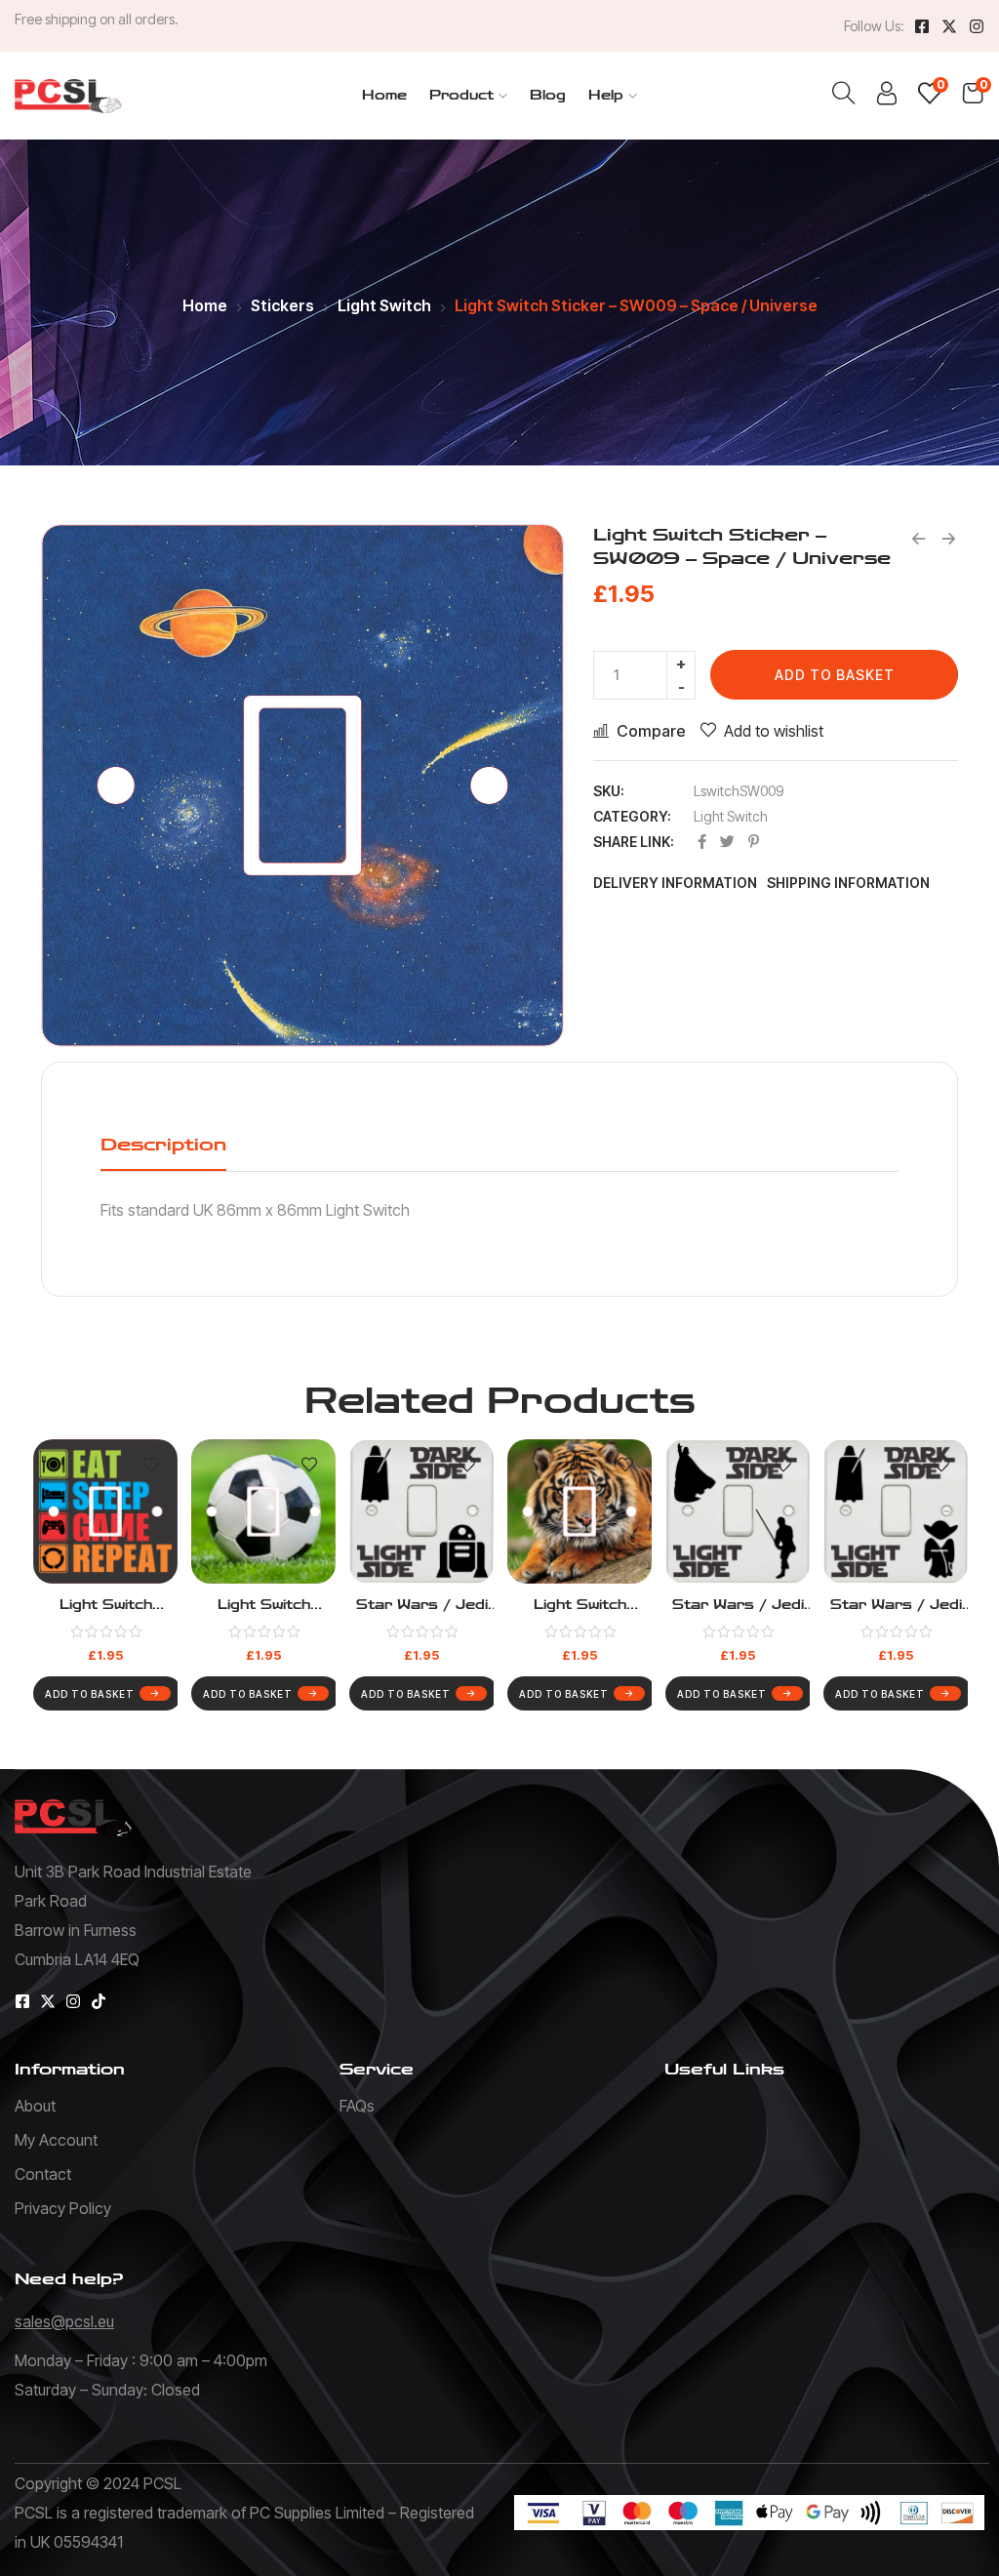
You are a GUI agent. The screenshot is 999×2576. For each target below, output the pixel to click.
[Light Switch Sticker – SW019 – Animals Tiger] (579, 1511)
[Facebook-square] (922, 26)
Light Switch (384, 305)
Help (606, 96)
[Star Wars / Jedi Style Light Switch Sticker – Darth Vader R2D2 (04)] (421, 1511)
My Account (56, 2140)
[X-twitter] (949, 26)
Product (461, 96)
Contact (43, 2174)
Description (163, 1145)
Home (384, 96)
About (35, 2106)
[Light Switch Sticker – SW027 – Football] (263, 1511)
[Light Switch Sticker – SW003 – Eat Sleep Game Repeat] (105, 1511)
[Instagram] (977, 26)
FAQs (357, 2106)
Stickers (282, 305)
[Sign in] (887, 98)
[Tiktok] (99, 2001)
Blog (548, 96)
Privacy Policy (63, 2208)
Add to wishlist (774, 731)
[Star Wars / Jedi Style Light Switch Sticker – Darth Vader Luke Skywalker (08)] (738, 1511)
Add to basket (835, 675)
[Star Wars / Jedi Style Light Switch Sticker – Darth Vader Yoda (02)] (896, 1511)
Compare (651, 731)
